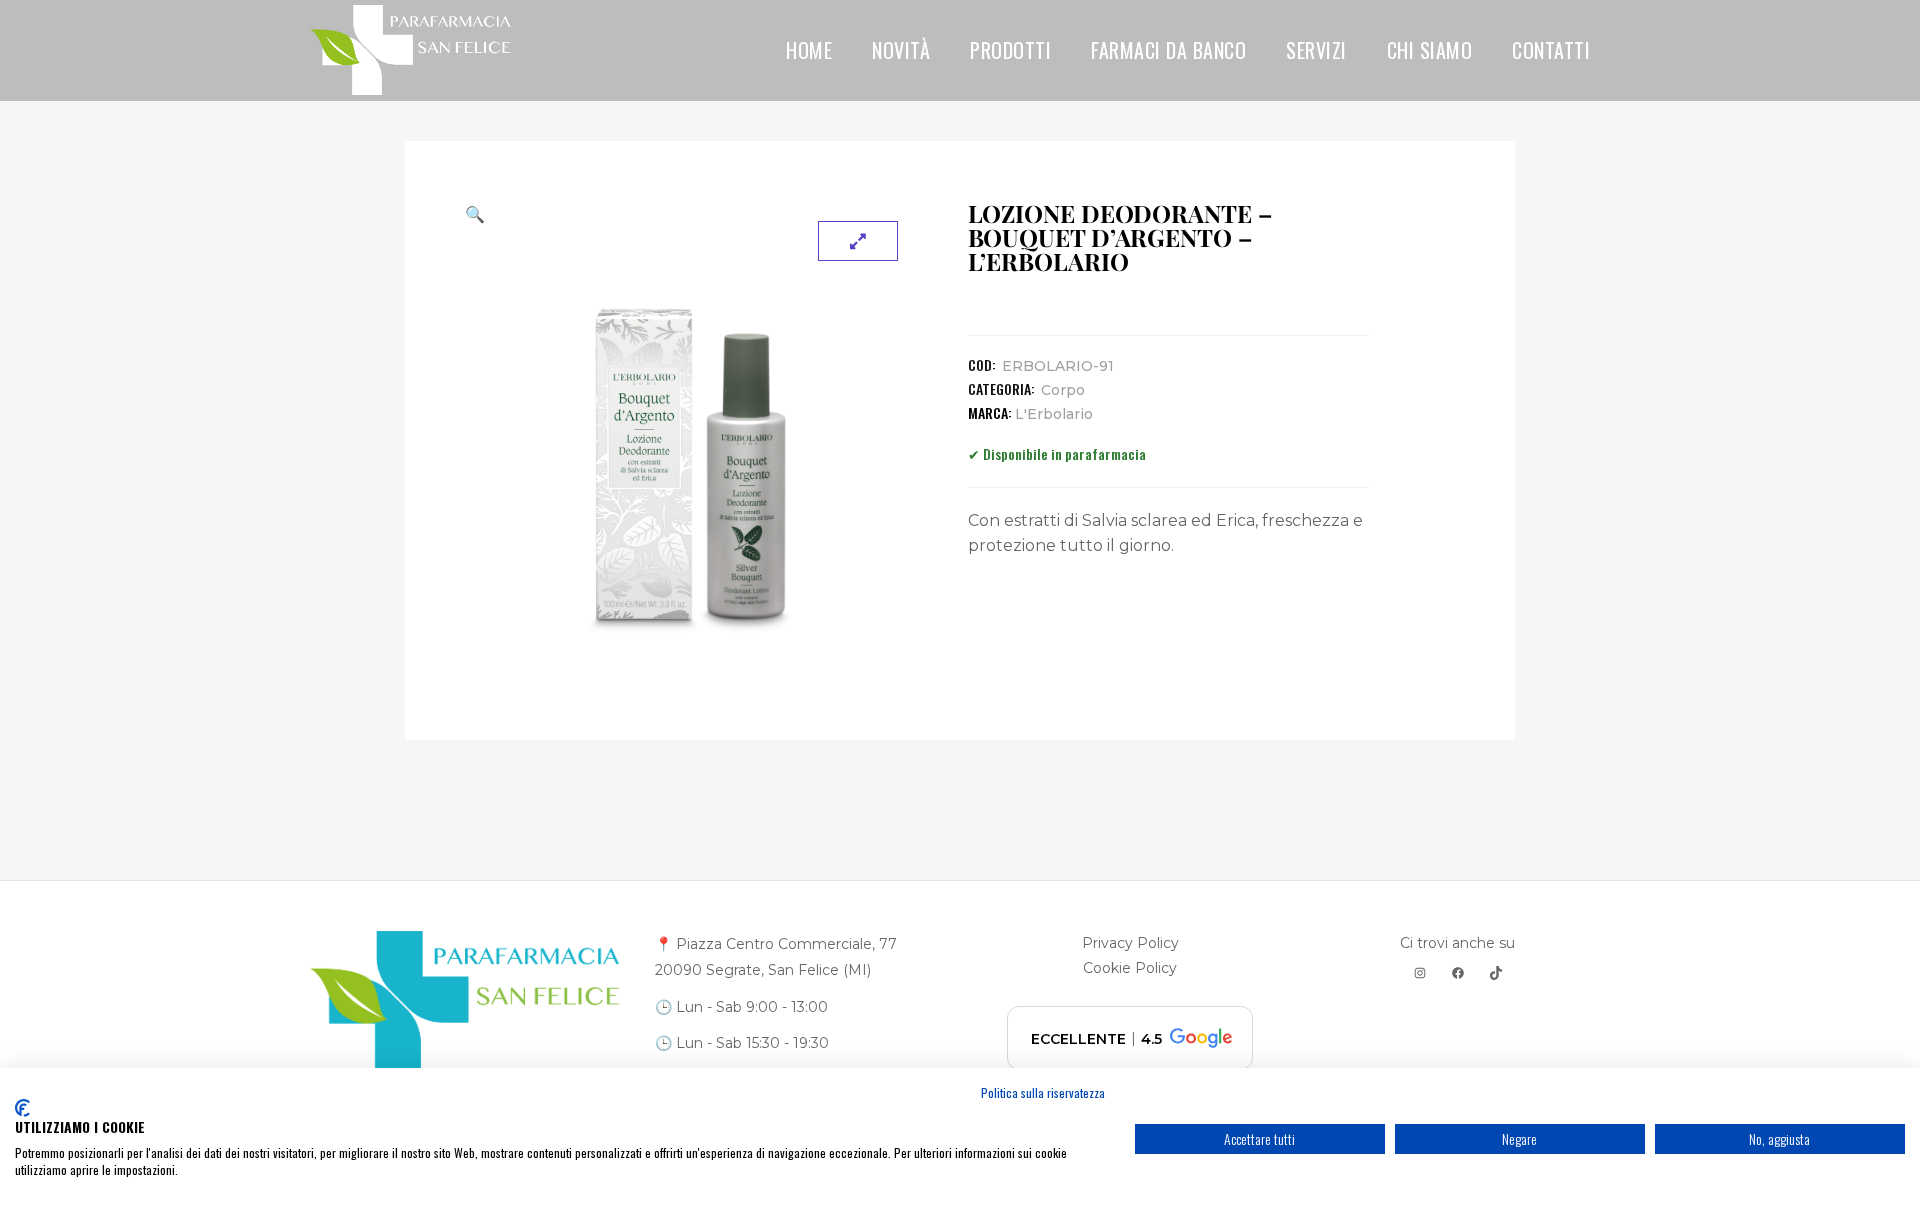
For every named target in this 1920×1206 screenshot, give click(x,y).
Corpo (1063, 390)
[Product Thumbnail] (858, 241)
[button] (691, 214)
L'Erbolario (1054, 414)
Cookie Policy (1130, 968)
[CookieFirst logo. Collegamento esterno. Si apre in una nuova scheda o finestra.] (22, 1108)
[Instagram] (1420, 973)
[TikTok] (1496, 973)
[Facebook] (1458, 973)
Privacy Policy (1130, 943)
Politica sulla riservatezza (1043, 1092)
